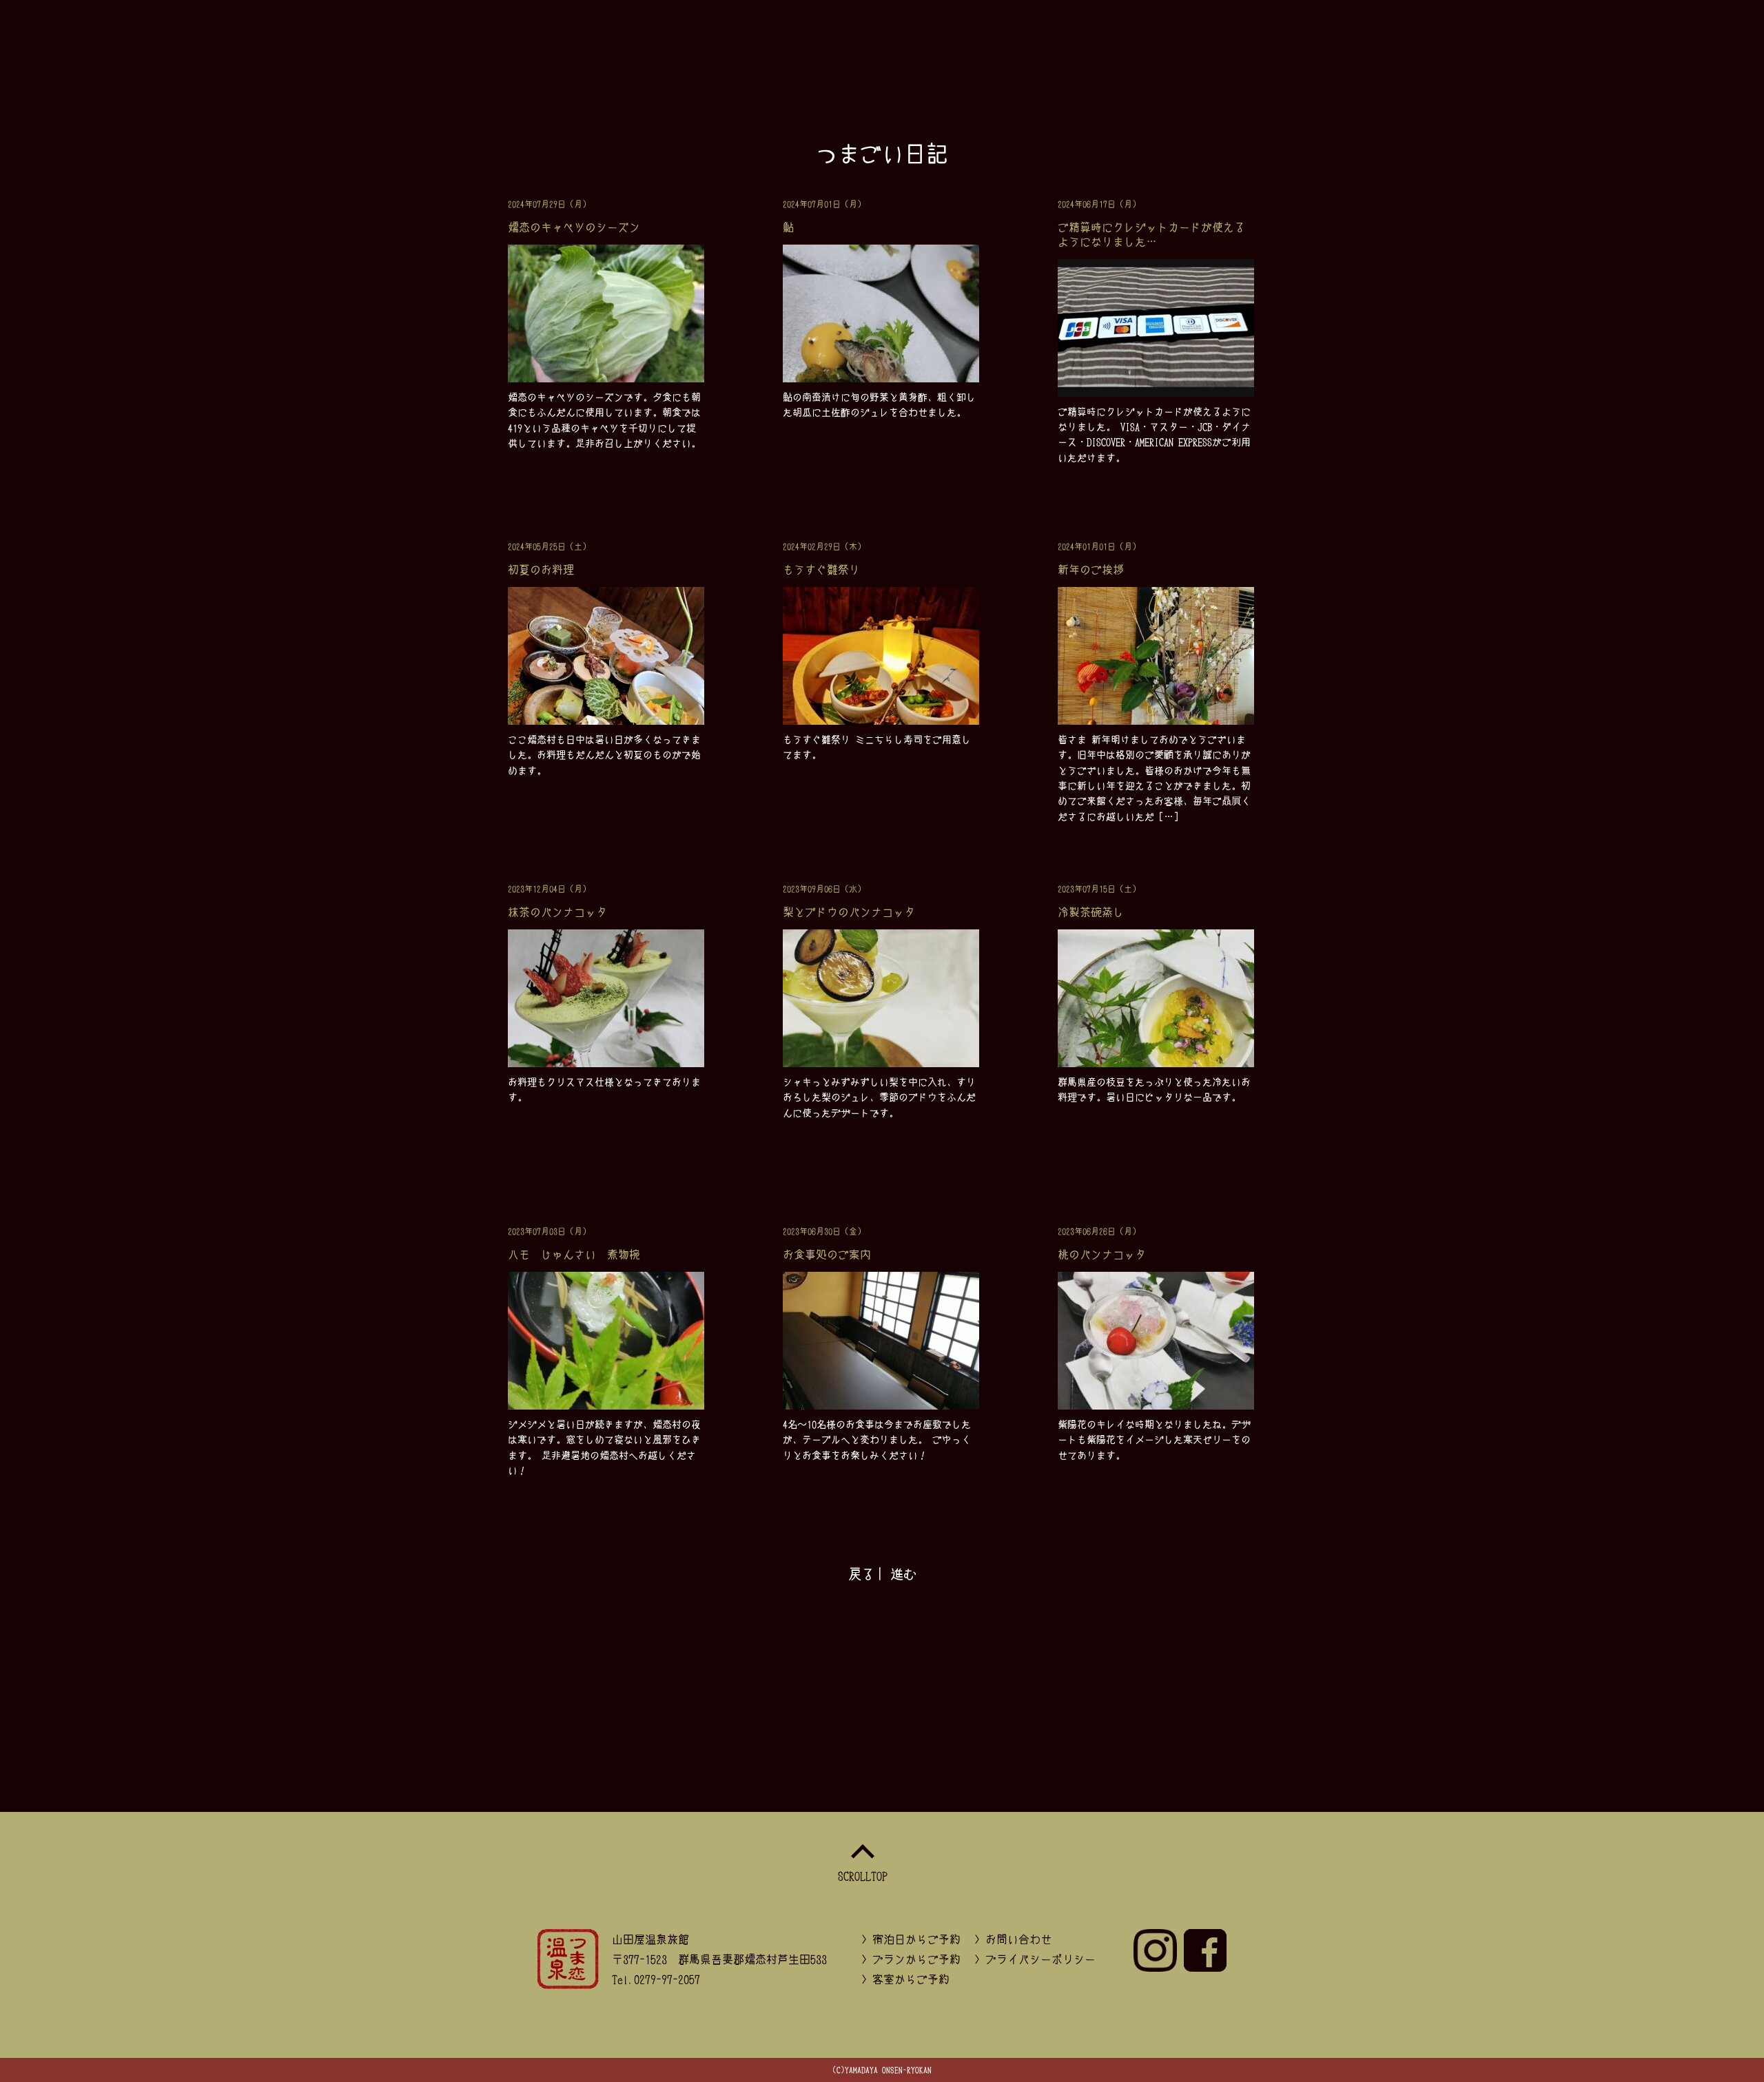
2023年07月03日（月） (549, 1231)
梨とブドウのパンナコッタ (849, 911)
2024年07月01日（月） (824, 204)
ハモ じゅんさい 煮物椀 (574, 1254)
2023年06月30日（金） (824, 1231)
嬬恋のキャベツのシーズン (574, 227)
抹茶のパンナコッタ (557, 911)
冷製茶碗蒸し (1091, 911)
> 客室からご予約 (905, 1979)
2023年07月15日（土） (1099, 889)
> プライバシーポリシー (1035, 1959)
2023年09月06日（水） (824, 889)
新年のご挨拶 (1091, 569)
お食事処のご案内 (827, 1254)
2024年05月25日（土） (549, 546)
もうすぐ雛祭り (821, 569)
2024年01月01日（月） (1099, 546)
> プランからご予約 (911, 1959)
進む (903, 1574)
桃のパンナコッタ (1102, 1254)
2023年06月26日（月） (1099, 1231)
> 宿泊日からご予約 (911, 1939)
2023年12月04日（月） (549, 889)
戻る (861, 1574)
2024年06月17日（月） (1099, 204)
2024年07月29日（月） (549, 204)
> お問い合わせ (1013, 1939)
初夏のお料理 (541, 569)
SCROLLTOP (863, 1875)
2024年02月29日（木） (824, 546)
